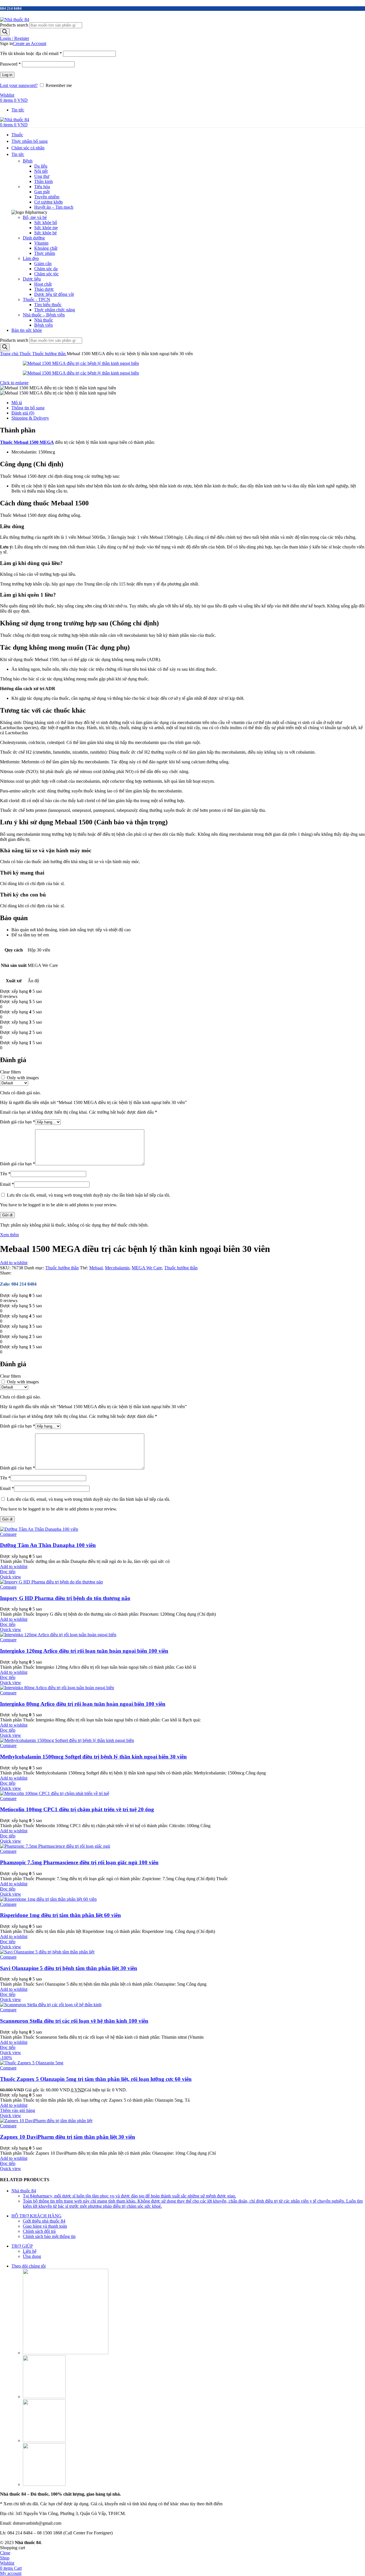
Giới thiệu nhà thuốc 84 (44, 2221)
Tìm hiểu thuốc (48, 305)
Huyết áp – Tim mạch (54, 207)
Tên (5, 1174)
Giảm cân (43, 264)
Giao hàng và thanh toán (45, 2226)
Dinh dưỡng (34, 238)
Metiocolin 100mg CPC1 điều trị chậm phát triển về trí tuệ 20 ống (77, 1809)
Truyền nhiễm (47, 197)
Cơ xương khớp (48, 202)
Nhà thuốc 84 (24, 2191)
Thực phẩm (45, 253)
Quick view (11, 1577)
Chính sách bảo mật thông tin (49, 2236)
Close (5, 2553)
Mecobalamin (117, 1268)
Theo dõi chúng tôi (29, 2266)
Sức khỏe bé (45, 233)
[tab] (188, 403)
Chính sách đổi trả (39, 2231)
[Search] (5, 32)
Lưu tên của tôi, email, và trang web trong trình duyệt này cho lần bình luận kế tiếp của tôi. (89, 1195)
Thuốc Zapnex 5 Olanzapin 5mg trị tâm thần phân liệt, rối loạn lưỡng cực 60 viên (96, 2079)
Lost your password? (19, 85)
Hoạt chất (43, 284)
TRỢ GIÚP (22, 2246)
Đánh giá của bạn (18, 1122)
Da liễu (41, 166)
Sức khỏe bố (46, 222)
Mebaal (96, 1268)
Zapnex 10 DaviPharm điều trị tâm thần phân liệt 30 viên (68, 2137)
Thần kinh (43, 181)
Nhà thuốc (44, 320)
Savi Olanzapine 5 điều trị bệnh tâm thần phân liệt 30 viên (69, 1968)
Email (7, 1184)
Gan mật (42, 192)
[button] (18, 2110)
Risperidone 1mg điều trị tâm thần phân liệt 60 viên (60, 1915)
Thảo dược (44, 289)
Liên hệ (30, 2251)
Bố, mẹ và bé (35, 217)
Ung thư (42, 176)
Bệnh (28, 161)
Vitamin (41, 243)
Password (10, 64)
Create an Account (30, 43)
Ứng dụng (32, 2256)
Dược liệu (32, 279)
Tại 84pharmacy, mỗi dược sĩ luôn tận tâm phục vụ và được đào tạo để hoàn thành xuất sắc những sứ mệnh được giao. (129, 2196)
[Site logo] (15, 20)
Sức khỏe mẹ (46, 228)
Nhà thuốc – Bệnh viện (44, 315)
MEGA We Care (147, 1268)
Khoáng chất (46, 248)
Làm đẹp (31, 258)
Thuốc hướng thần (49, 354)
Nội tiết (41, 171)
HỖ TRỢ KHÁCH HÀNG (36, 2216)
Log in (7, 75)
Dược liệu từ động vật (54, 294)
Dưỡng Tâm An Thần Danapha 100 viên (48, 1545)
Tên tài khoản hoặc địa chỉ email (31, 53)
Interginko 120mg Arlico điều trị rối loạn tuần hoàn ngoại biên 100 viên (84, 1651)
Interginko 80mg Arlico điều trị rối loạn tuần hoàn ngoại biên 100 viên (83, 1704)
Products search (14, 25)
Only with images (23, 1078)
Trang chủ (10, 354)
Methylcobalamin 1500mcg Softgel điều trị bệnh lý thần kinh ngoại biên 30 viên (93, 1757)
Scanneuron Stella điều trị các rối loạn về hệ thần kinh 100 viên (74, 2021)
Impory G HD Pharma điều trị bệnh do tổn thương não (65, 1598)
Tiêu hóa (42, 187)
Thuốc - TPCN (36, 299)
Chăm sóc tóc (46, 274)
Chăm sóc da (46, 269)
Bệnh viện (43, 325)
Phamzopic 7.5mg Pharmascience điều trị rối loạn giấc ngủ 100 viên (79, 1862)
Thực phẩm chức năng (55, 310)
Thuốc (26, 354)
